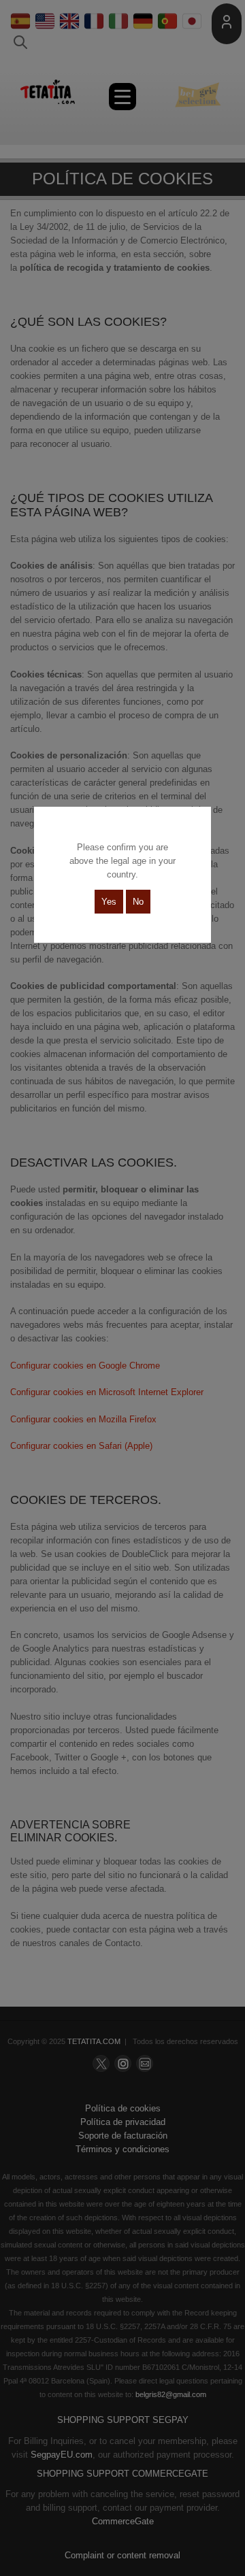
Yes (109, 902)
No (138, 902)
